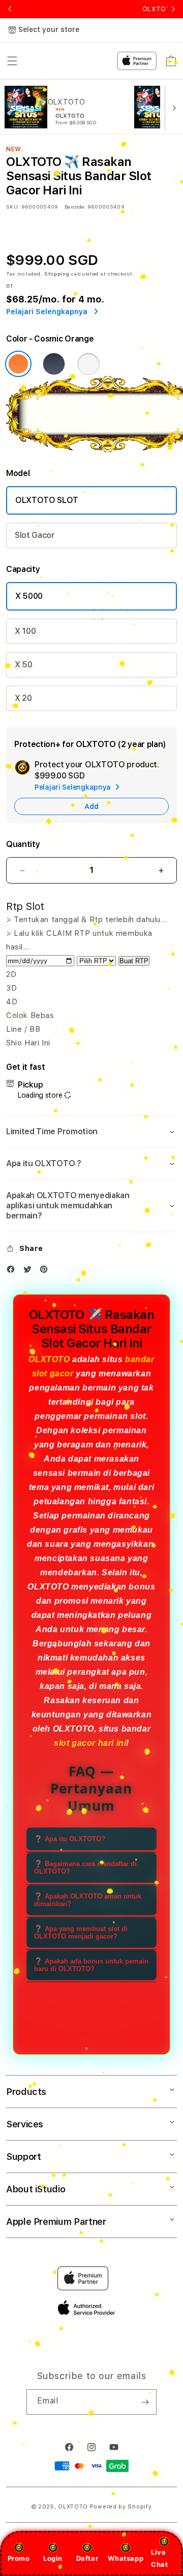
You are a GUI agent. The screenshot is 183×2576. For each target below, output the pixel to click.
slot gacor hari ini (90, 1743)
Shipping (57, 274)
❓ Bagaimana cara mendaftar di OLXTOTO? (85, 1868)
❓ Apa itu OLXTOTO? (70, 1839)
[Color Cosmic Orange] (18, 364)
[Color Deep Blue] (54, 364)
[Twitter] (30, 1272)
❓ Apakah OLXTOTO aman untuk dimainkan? (88, 1900)
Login (53, 2558)
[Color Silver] (88, 364)
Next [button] (173, 9)
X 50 (24, 665)
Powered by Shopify (121, 2507)
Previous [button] (10, 9)
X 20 (23, 698)
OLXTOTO (49, 1359)
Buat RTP (134, 961)
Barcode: (75, 207)
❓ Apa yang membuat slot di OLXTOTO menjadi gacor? (81, 1933)
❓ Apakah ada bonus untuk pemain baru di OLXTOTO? (91, 1965)
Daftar (87, 2558)
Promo (19, 2558)
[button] (91, 1132)
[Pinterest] (46, 1272)
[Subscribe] (145, 2402)
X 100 (25, 631)
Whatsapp (126, 2558)
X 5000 (29, 596)
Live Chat (159, 2558)
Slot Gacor (35, 535)
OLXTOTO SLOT (47, 500)
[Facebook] (13, 1272)
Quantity (23, 844)
